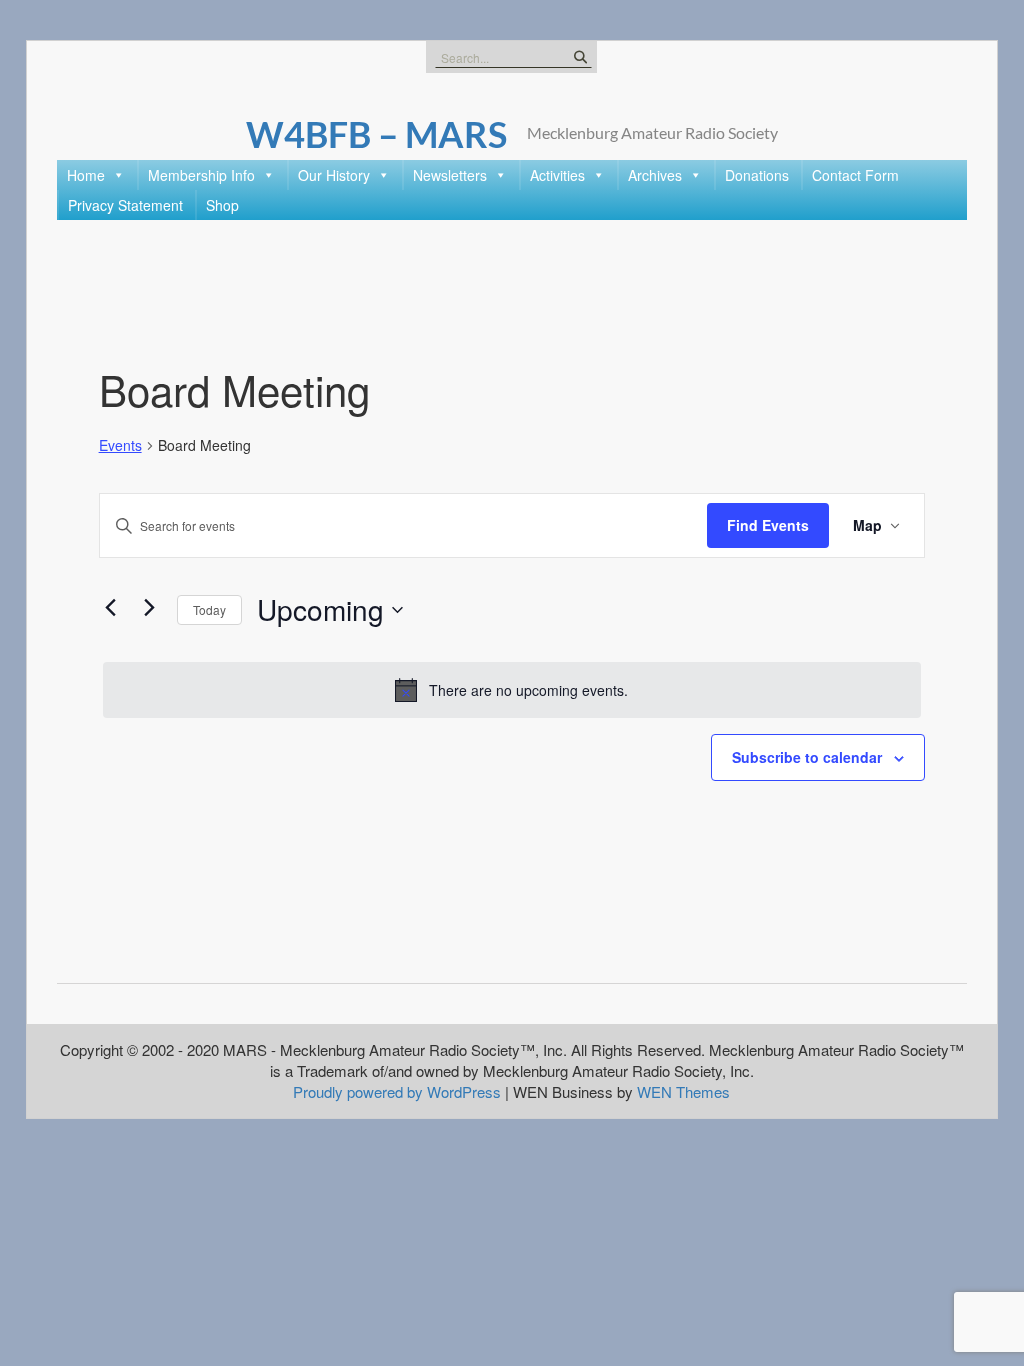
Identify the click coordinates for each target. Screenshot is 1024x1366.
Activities (557, 175)
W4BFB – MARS (376, 134)
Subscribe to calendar (807, 757)
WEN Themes (683, 1091)
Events (120, 445)
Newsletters (450, 175)
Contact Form (855, 175)
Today (209, 609)
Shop (222, 205)
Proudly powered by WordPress (397, 1091)
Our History (334, 175)
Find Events (768, 525)
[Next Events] (150, 608)
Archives (655, 175)
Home (86, 175)
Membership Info (201, 175)
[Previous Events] (111, 608)
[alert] (512, 690)
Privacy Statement (125, 205)
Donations (757, 175)
